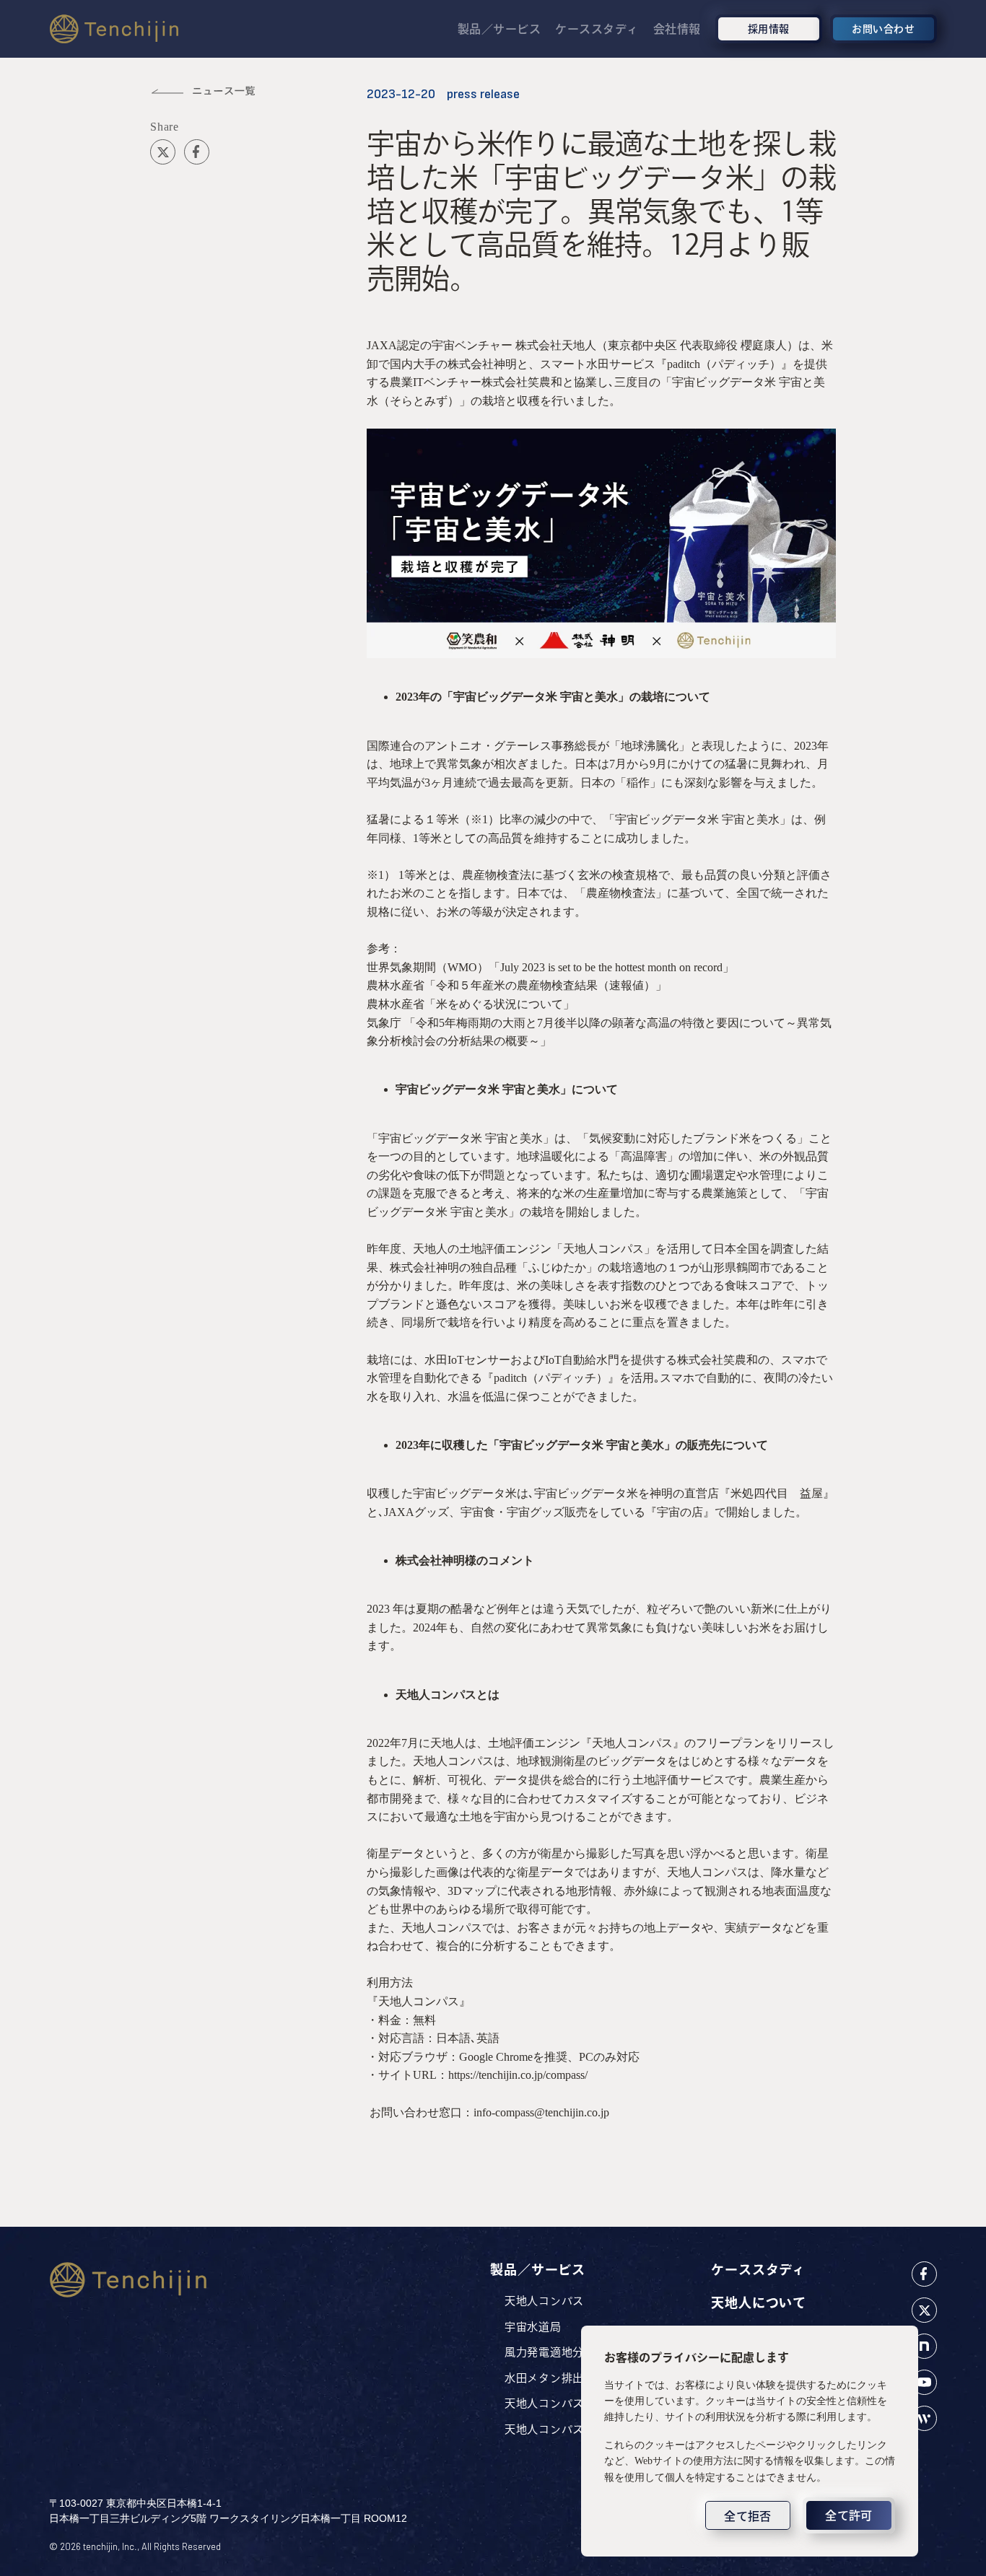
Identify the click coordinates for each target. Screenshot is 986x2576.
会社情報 (677, 29)
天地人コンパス (544, 2301)
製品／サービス (499, 29)
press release (483, 94)
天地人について (759, 2303)
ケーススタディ (597, 29)
